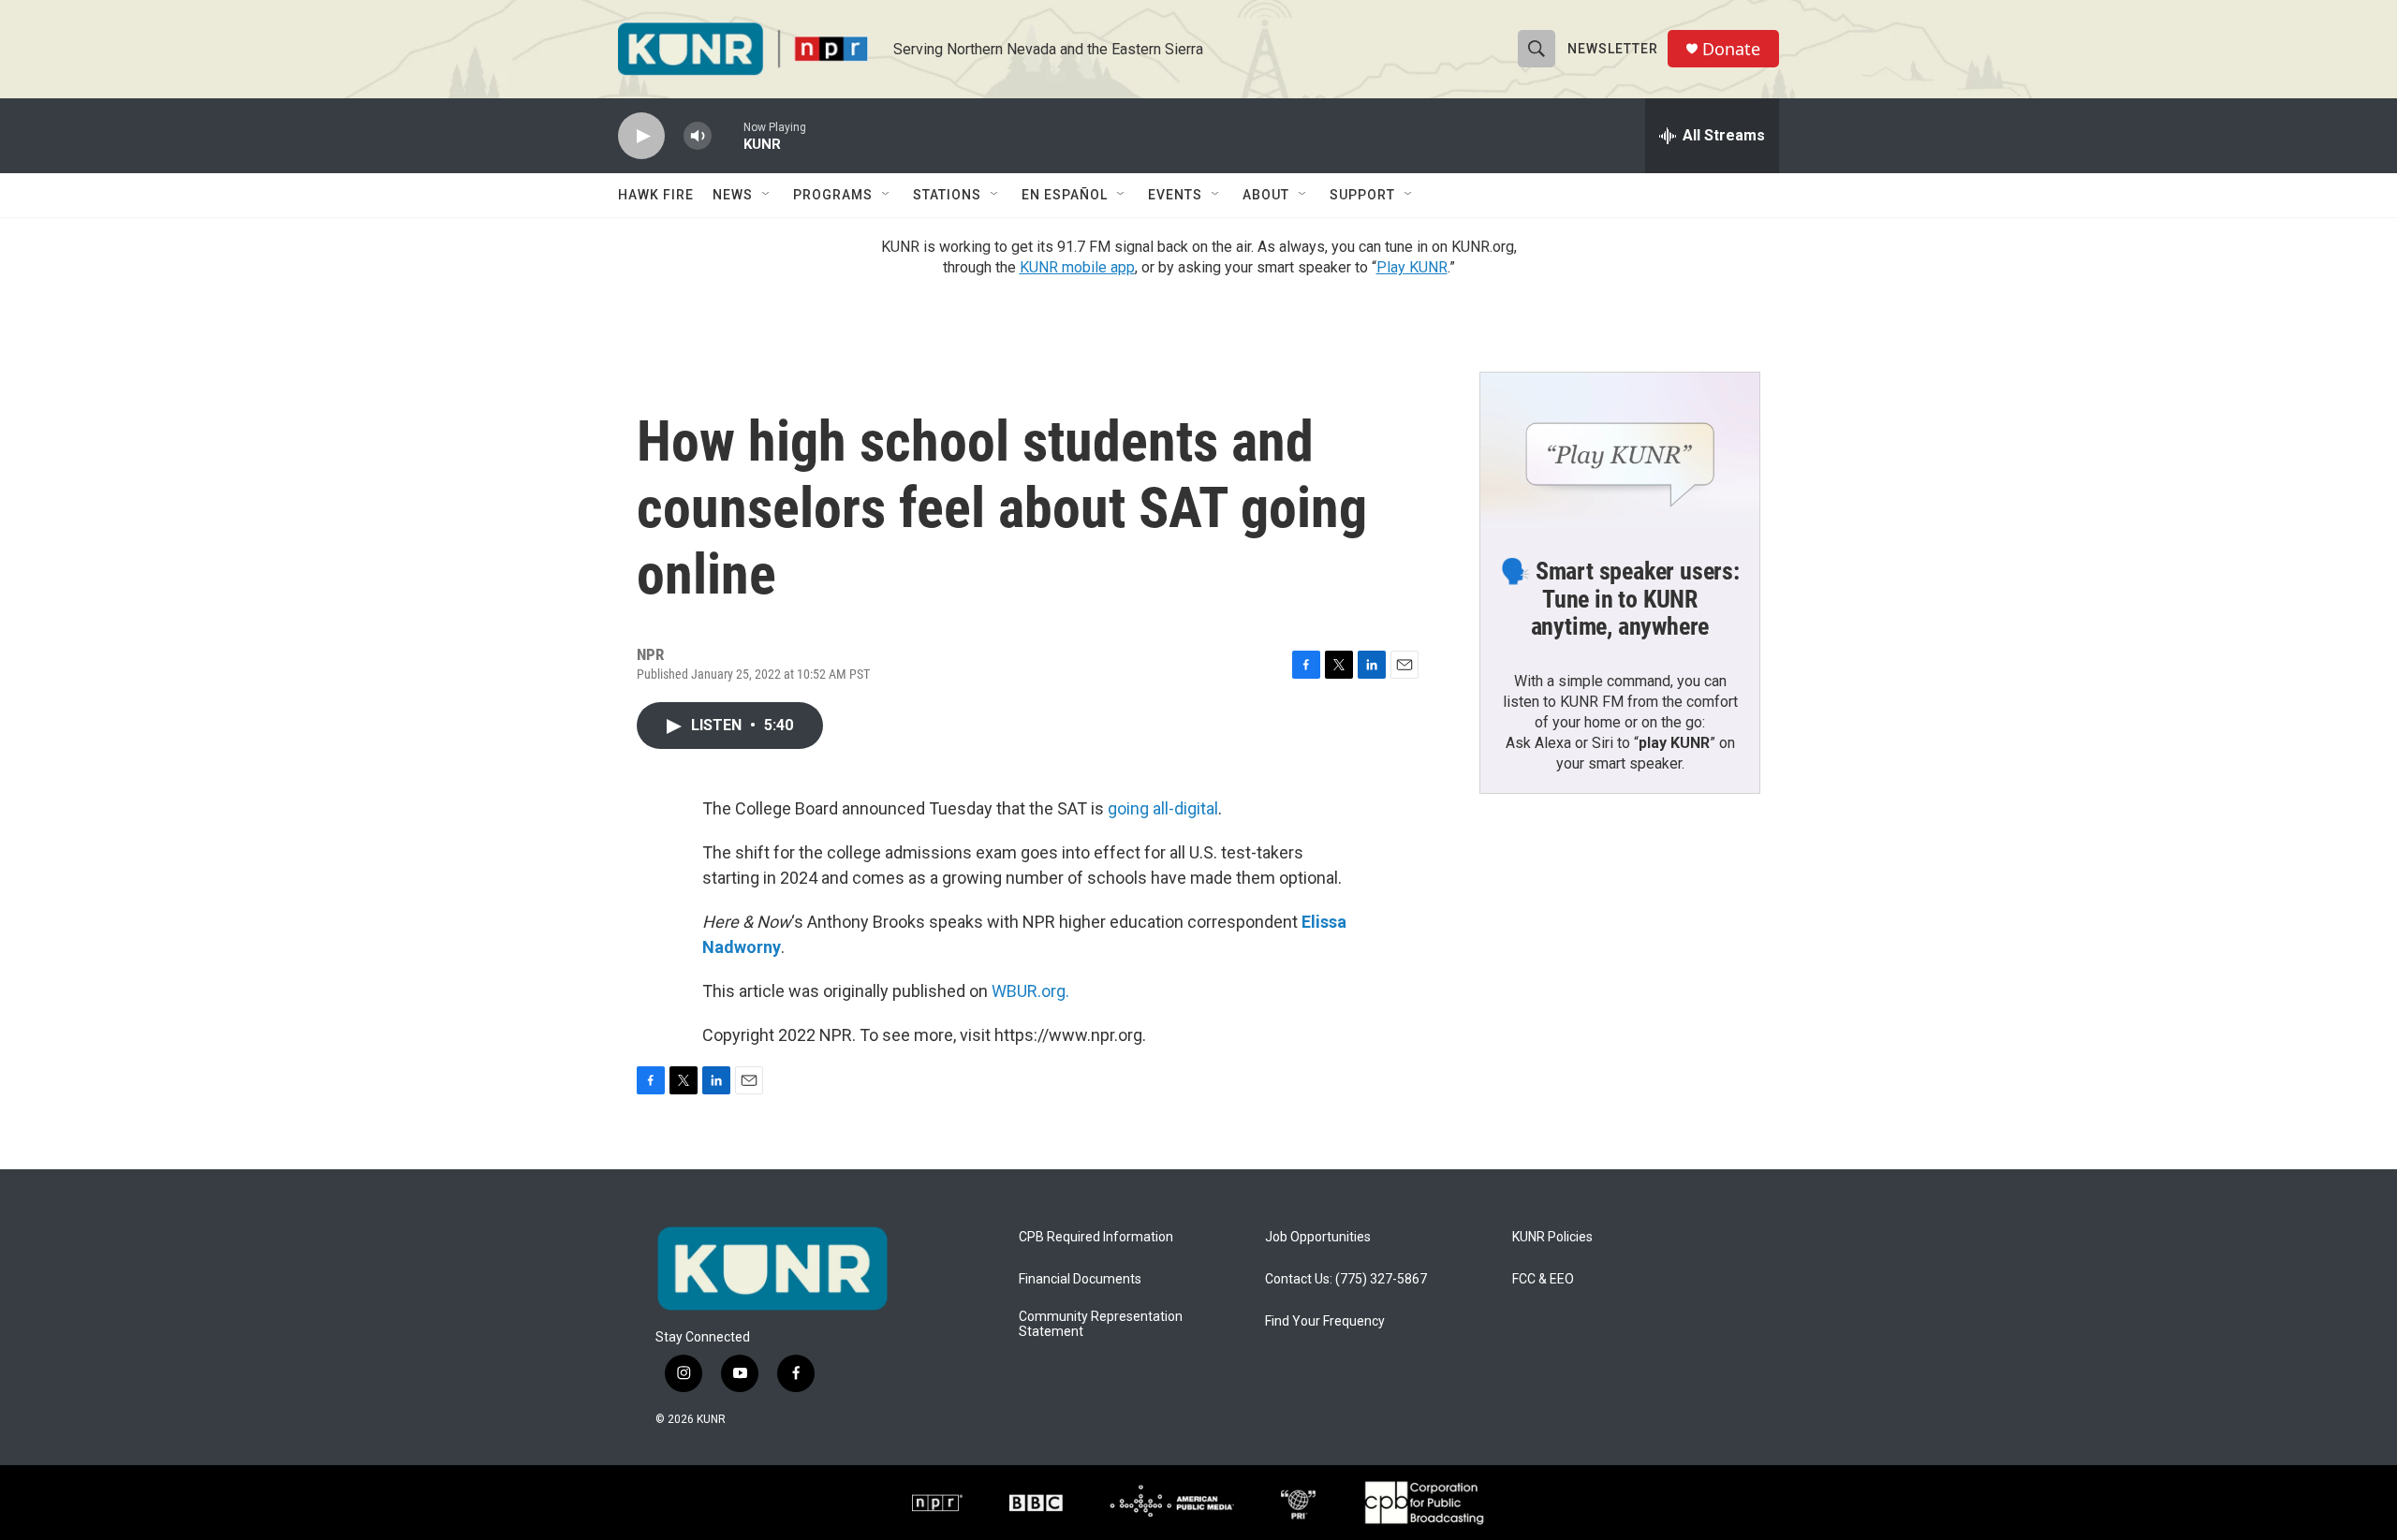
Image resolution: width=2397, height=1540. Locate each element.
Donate (1731, 49)
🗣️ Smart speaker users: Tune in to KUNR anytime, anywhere (1620, 599)
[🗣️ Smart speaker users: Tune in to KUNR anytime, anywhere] (1620, 451)
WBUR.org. (1030, 991)
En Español (1065, 195)
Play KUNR (1412, 267)
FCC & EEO (1543, 1279)
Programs (833, 195)
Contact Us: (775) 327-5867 (1346, 1279)
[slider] (728, 135)
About (1266, 195)
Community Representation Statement (1101, 1324)
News (733, 195)
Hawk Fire (656, 195)
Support (1362, 195)
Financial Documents (1080, 1279)
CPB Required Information (1096, 1237)
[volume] (698, 136)
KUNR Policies (1552, 1237)
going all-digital (1163, 808)
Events (1175, 195)
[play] (641, 136)
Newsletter (1613, 49)
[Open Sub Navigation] (767, 195)
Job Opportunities (1318, 1237)
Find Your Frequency (1325, 1321)
